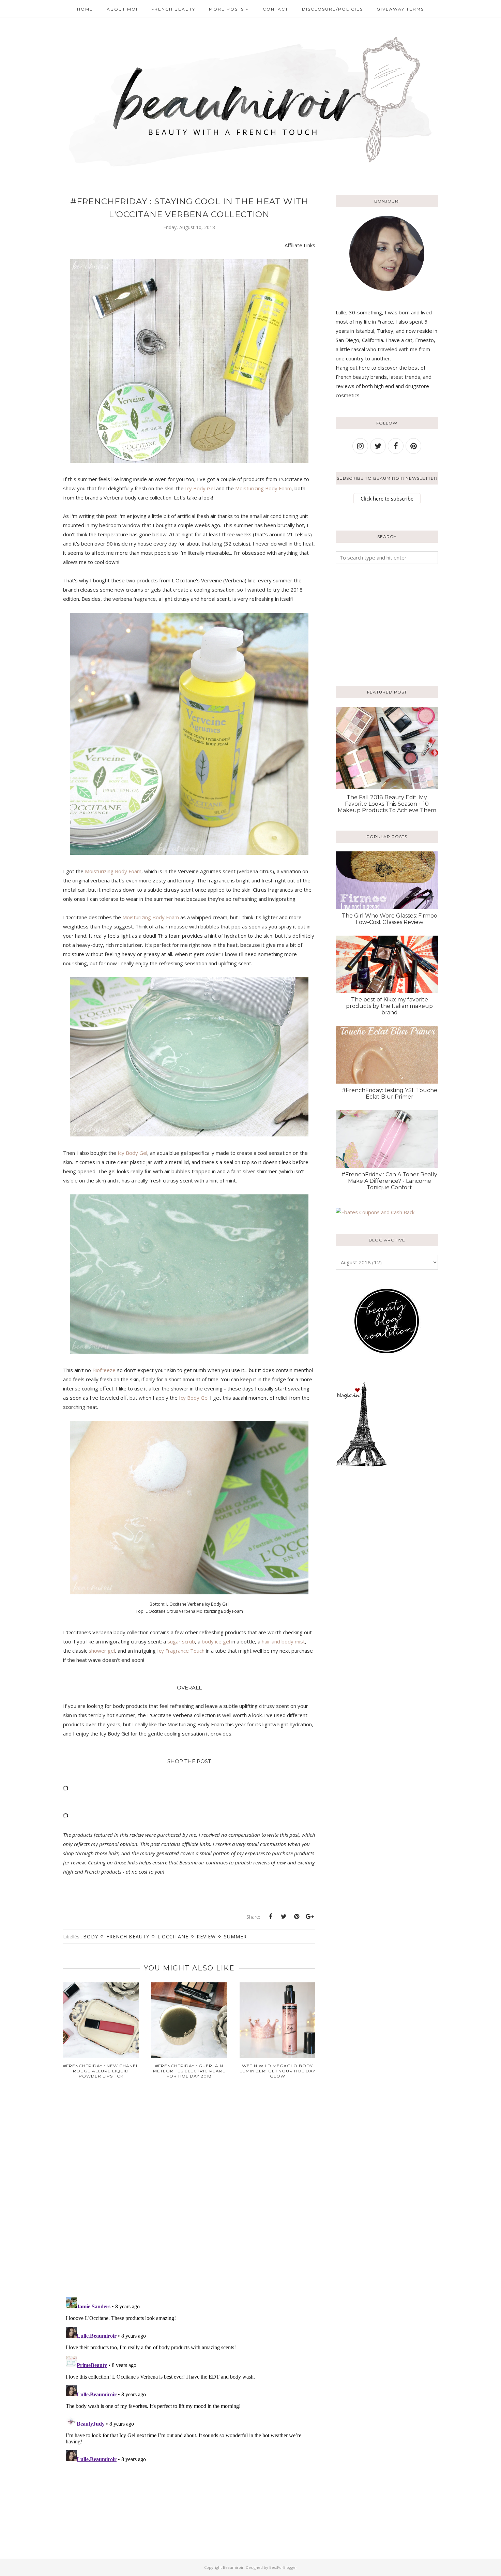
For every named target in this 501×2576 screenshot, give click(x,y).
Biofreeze (104, 1370)
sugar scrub (181, 1641)
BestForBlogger (283, 2567)
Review (206, 1937)
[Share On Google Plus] (309, 1917)
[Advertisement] (378, 624)
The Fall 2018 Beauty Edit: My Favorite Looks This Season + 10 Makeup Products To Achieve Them (387, 804)
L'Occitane (173, 1937)
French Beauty (128, 1937)
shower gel (102, 1651)
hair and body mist (283, 1641)
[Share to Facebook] (271, 1917)
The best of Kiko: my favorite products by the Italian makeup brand (389, 1006)
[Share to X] (284, 1917)
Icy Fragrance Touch (181, 1651)
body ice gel (216, 1641)
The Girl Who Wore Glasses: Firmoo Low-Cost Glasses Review (390, 919)
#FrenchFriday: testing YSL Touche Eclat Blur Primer (390, 1093)
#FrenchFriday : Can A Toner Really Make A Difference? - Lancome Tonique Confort (389, 1181)
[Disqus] (189, 2193)
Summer (235, 1937)
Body (91, 1937)
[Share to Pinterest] (297, 1917)
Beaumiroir (233, 2567)
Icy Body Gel (200, 488)
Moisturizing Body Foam (263, 488)
